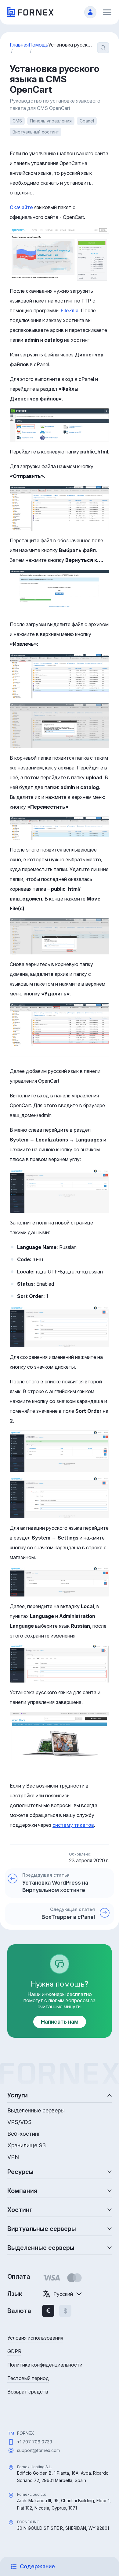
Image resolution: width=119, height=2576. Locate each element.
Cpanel (87, 121)
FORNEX (26, 2433)
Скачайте (21, 207)
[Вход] (90, 12)
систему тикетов (73, 1825)
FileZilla (70, 310)
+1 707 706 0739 (35, 2442)
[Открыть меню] (107, 12)
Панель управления (51, 121)
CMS (17, 121)
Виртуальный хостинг (36, 132)
